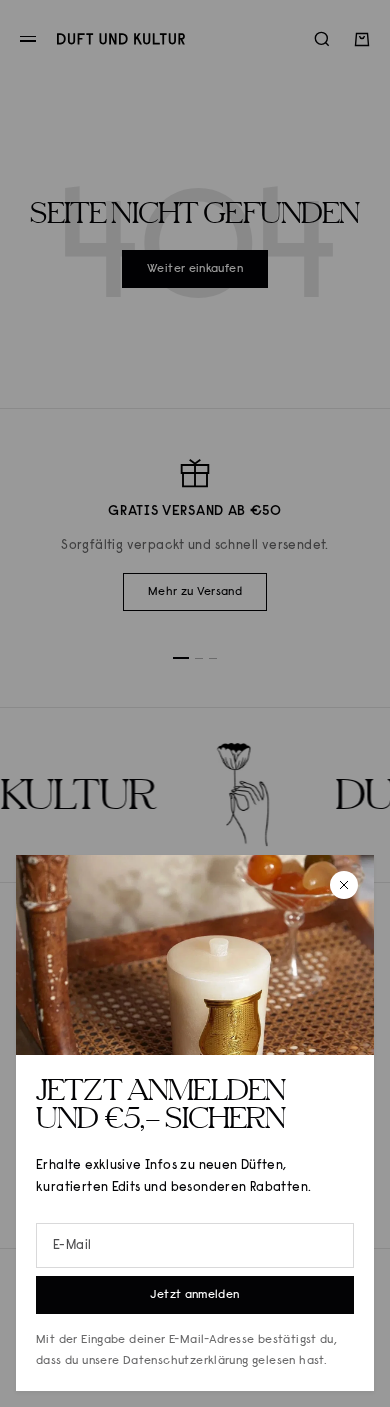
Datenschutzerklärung (186, 1361)
